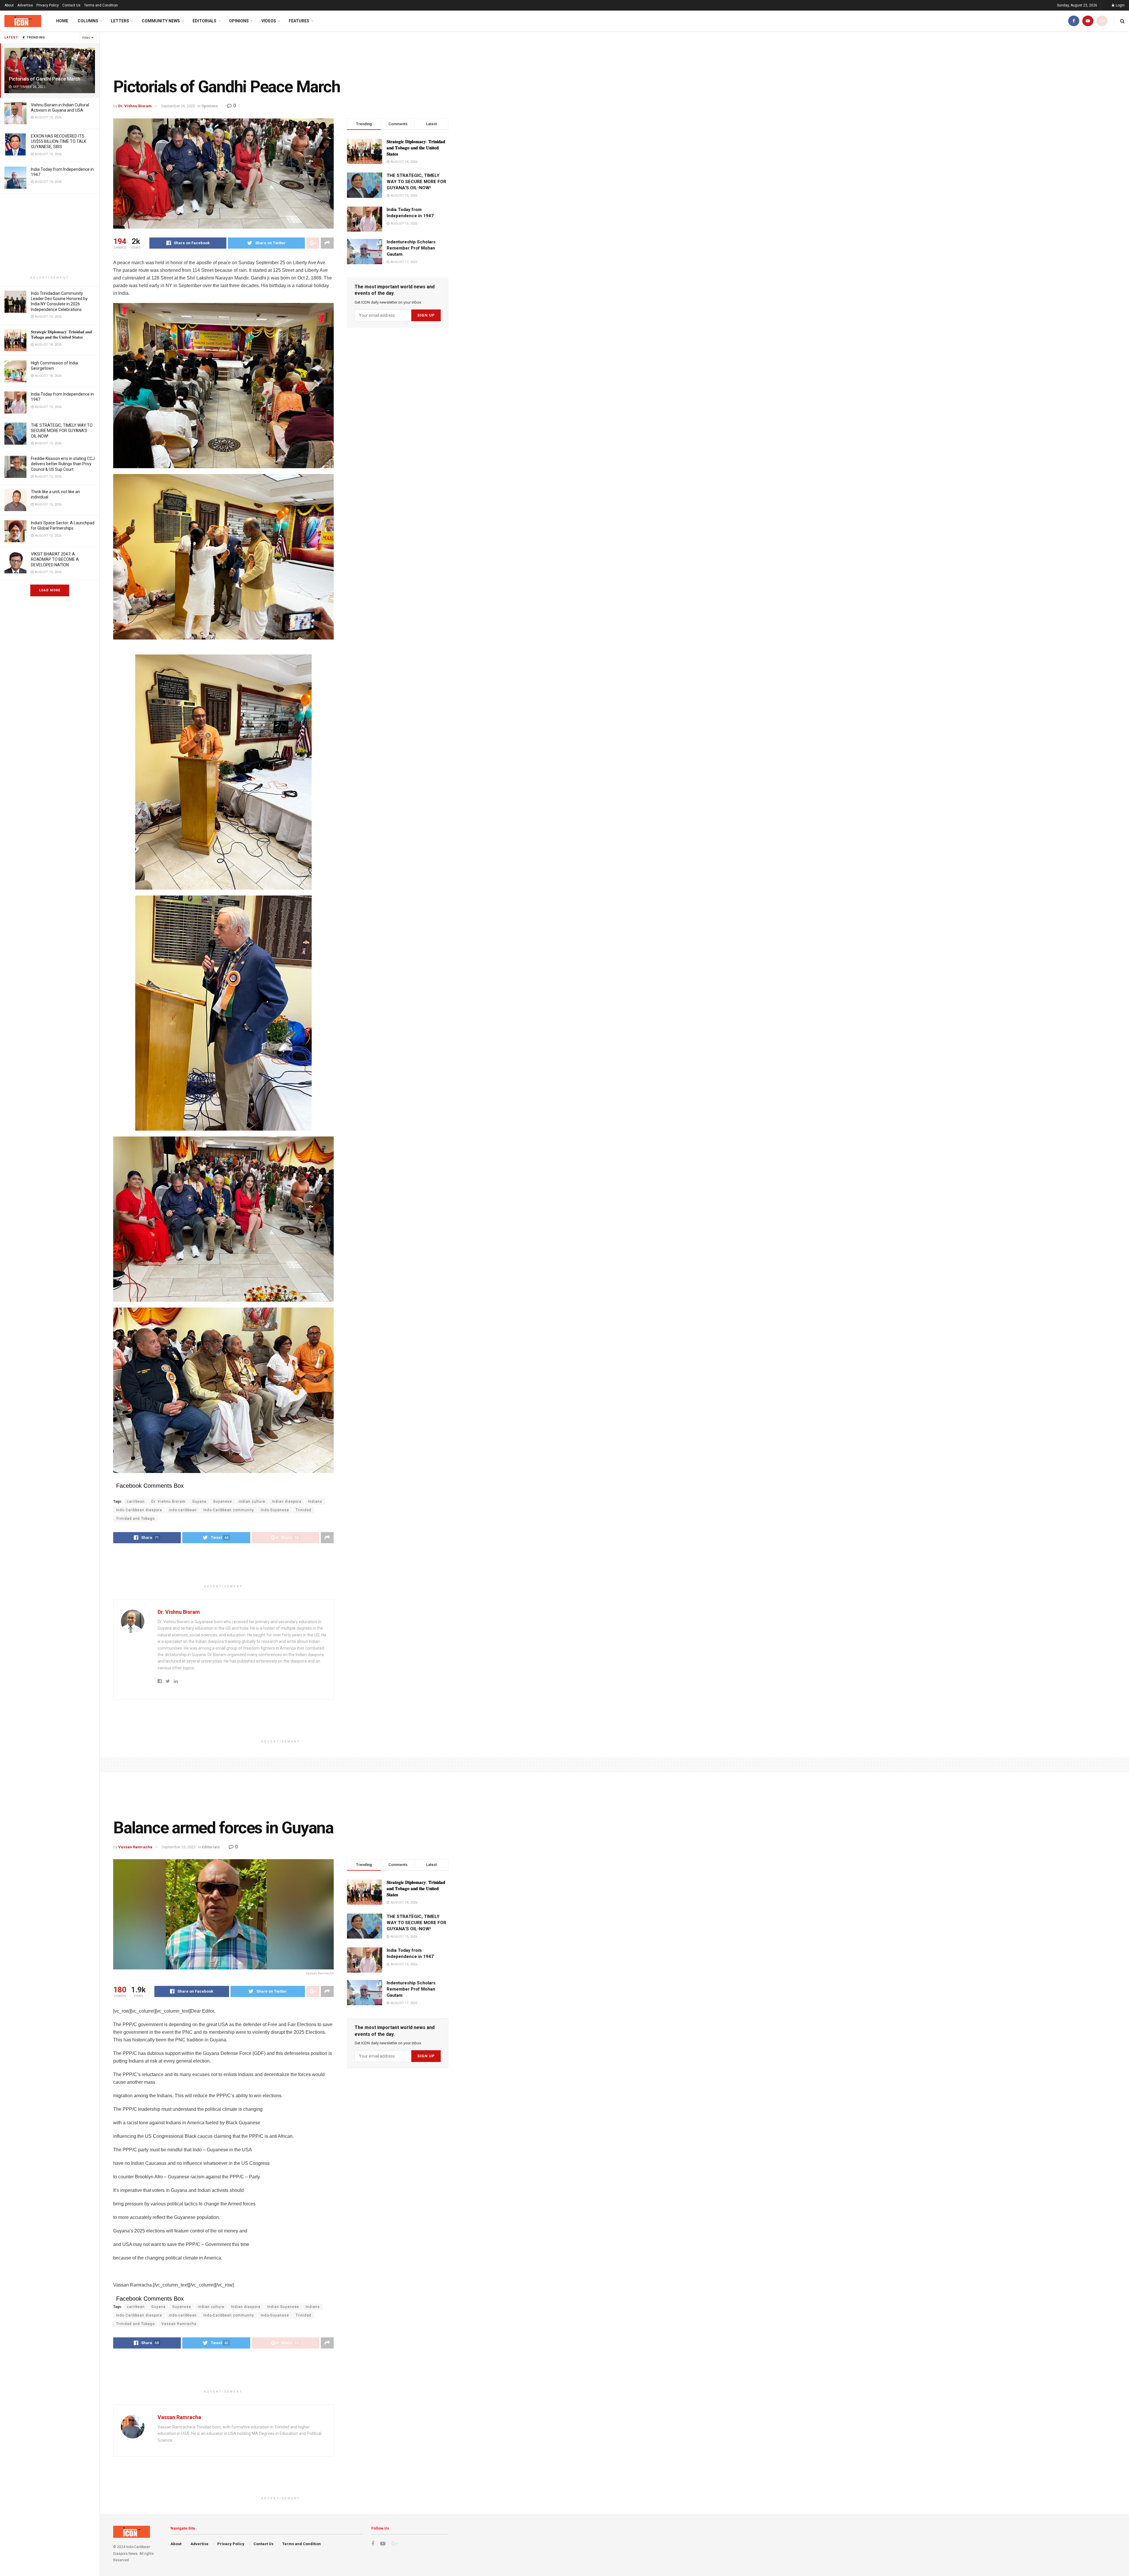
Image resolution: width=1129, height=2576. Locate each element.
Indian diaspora (287, 1502)
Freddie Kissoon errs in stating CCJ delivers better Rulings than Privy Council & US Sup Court (63, 464)
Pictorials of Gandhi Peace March (45, 79)
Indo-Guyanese (275, 1510)
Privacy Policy (48, 5)
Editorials (204, 21)
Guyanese (223, 1502)
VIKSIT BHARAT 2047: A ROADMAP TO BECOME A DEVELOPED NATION (55, 559)
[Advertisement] (50, 235)
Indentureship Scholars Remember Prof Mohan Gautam (411, 248)
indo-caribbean (183, 1510)
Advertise (25, 5)
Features (299, 21)
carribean (136, 1502)
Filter (86, 38)
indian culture (252, 1502)
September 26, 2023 (178, 106)
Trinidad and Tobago (135, 1519)
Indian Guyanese (283, 2307)
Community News (161, 21)
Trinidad (304, 1510)
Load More (50, 590)
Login (1120, 5)
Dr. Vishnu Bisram (135, 106)
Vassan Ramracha (135, 1847)
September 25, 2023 (179, 1847)
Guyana (199, 1502)
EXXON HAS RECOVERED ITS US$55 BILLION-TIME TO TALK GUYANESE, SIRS (59, 141)
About (9, 5)
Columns (88, 21)
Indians (315, 1502)
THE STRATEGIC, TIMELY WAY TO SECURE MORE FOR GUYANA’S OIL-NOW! (62, 431)
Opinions (239, 21)
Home (62, 21)
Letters (120, 21)
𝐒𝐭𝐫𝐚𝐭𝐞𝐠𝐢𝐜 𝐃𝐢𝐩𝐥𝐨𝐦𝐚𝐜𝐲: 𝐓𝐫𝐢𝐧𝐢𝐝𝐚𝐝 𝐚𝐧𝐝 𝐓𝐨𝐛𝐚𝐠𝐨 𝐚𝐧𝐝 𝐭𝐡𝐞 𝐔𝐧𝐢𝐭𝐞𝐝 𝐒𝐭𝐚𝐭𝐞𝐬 (416, 148)
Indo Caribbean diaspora (139, 1510)
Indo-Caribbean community (229, 1510)
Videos (269, 21)
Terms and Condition (101, 5)
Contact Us (71, 5)
